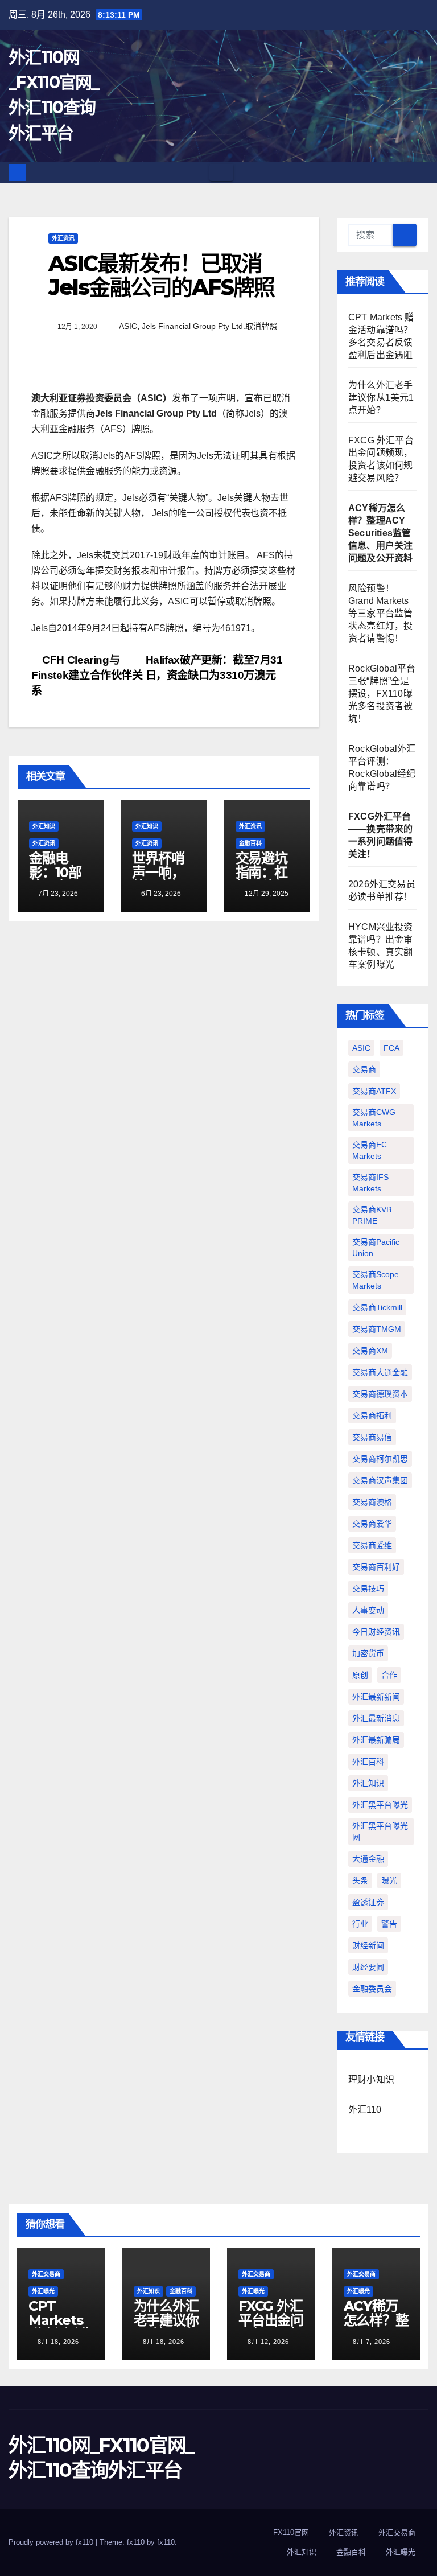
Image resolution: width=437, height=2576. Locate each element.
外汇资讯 (63, 238)
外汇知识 (44, 826)
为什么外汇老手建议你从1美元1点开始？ (381, 398)
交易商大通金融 (380, 1372)
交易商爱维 (372, 1545)
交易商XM (370, 1351)
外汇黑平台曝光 (380, 1805)
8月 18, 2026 (58, 2342)
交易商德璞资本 (380, 1394)
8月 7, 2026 (372, 2342)
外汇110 (365, 2110)
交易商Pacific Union (376, 1248)
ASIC (128, 326)
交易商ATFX (374, 1091)
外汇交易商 (46, 2274)
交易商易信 (372, 1437)
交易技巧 (368, 1589)
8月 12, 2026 (268, 2342)
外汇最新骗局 (376, 1740)
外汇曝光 (43, 2291)
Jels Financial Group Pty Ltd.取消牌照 (209, 326)
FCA (391, 1048)
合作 (389, 1675)
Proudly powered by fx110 (52, 2542)
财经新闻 (368, 1945)
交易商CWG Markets (374, 1118)
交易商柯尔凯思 (380, 1459)
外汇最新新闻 (376, 1697)
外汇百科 (368, 1762)
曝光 (389, 1880)
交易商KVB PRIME (372, 1215)
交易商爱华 (372, 1524)
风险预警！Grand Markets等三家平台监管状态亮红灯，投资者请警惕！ (380, 613)
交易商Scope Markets (376, 1280)
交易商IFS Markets (370, 1183)
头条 (360, 1880)
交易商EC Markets (370, 1150)
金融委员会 (372, 1989)
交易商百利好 (376, 1567)
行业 (360, 1924)
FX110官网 (291, 2532)
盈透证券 (368, 1902)
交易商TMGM (377, 1329)
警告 (389, 1924)
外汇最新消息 (376, 1718)
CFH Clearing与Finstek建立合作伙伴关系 (87, 675)
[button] (420, 172)
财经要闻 (368, 1967)
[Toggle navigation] (221, 172)
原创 (360, 1675)
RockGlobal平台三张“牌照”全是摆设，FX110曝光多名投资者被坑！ (382, 694)
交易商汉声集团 (380, 1480)
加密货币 (368, 1653)
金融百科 (250, 843)
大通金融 (368, 1859)
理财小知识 (371, 2079)
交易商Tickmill (377, 1307)
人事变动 (368, 1610)
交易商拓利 (372, 1415)
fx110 (166, 2542)
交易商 (364, 1069)
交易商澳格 (372, 1502)
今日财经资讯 (376, 1632)
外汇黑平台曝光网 (380, 1832)
